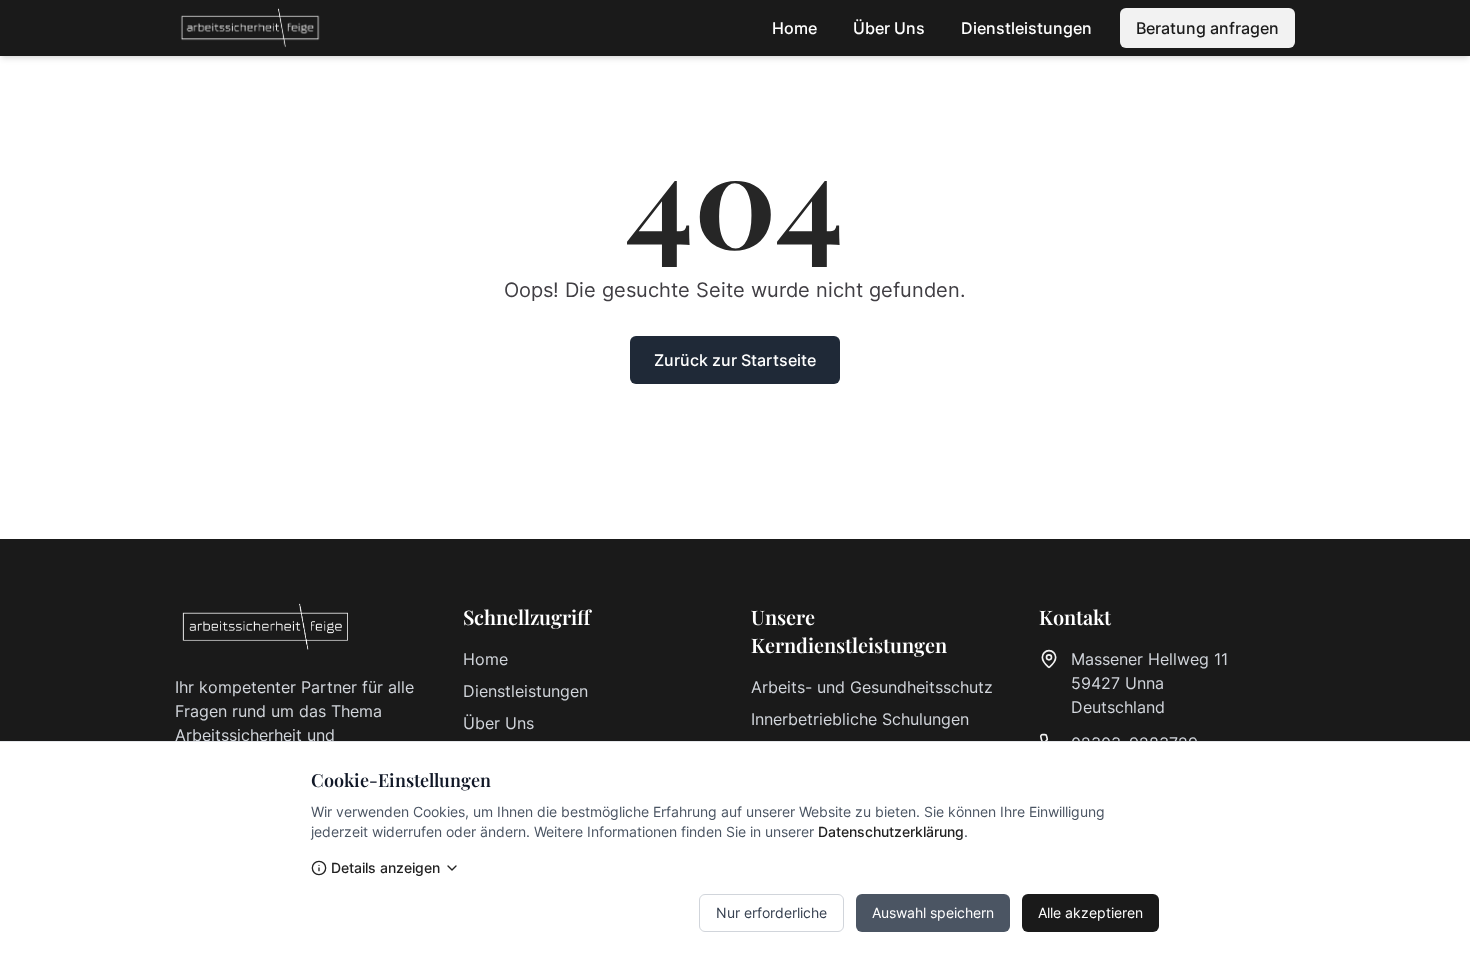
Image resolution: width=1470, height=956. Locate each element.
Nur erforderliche (771, 912)
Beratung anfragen (1207, 28)
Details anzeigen (385, 867)
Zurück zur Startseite (735, 360)
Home (794, 28)
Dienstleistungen (1026, 28)
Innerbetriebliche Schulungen (860, 719)
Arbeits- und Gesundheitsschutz (872, 687)
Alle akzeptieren (1090, 912)
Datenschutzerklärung (891, 831)
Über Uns (889, 28)
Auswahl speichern (933, 912)
